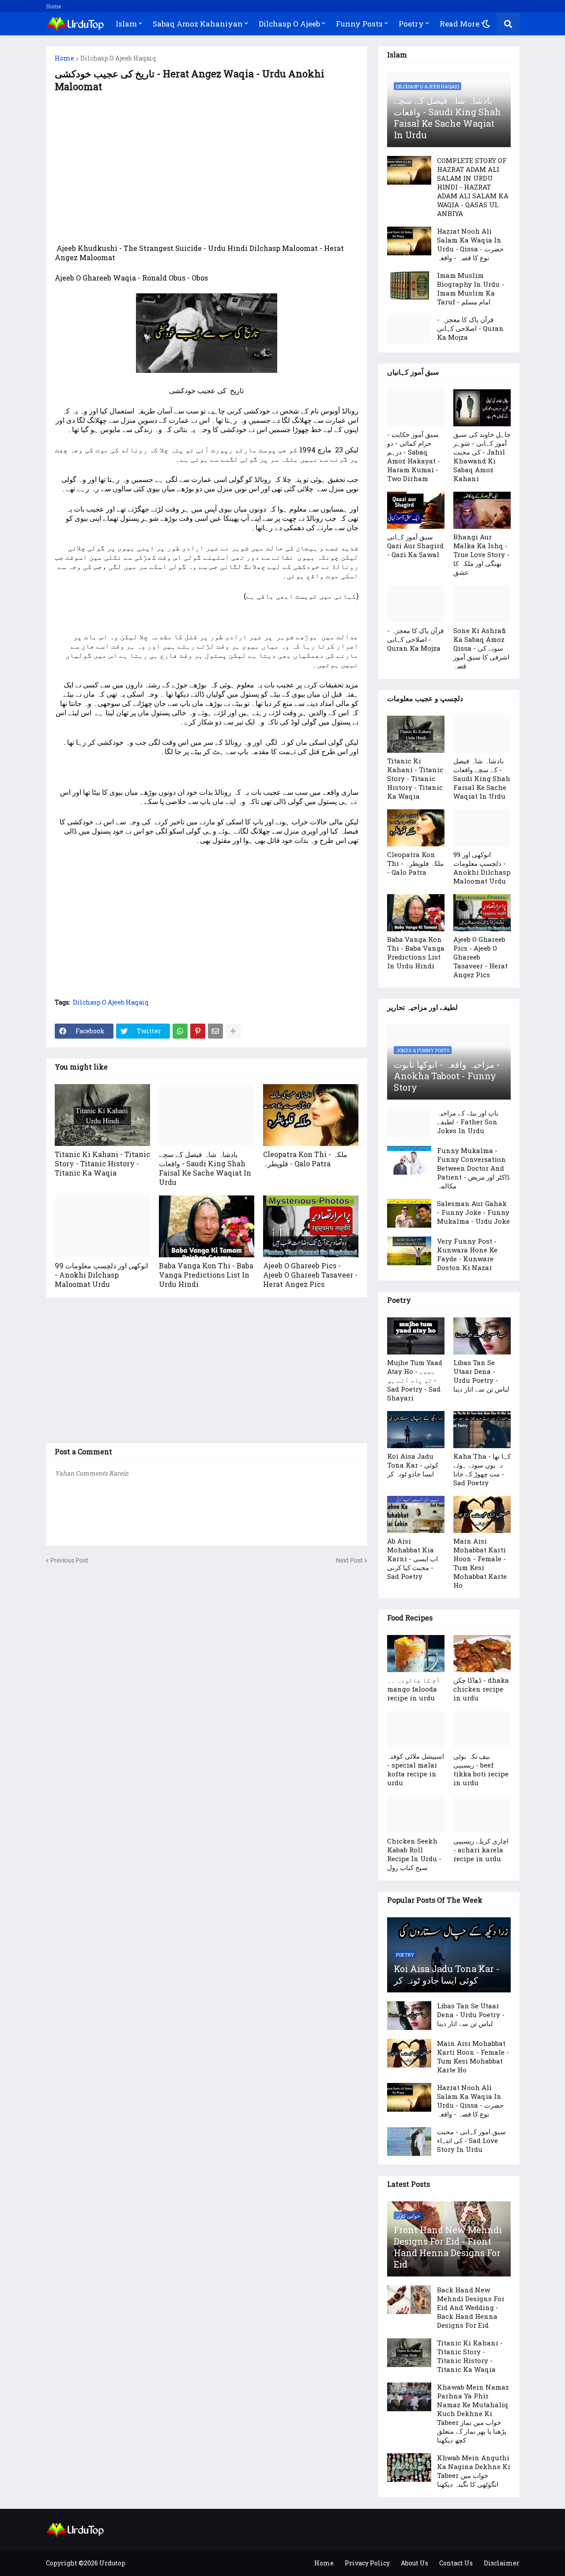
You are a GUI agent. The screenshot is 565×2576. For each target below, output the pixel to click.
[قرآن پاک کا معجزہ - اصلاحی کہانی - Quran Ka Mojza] (409, 329)
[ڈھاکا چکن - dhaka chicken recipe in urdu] (482, 1654)
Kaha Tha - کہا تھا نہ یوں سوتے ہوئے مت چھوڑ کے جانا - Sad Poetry (482, 1469)
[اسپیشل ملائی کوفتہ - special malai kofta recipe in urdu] (416, 1730)
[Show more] (233, 1031)
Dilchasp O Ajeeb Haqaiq (118, 58)
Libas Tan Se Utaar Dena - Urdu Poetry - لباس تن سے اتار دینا (481, 1376)
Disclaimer (502, 2563)
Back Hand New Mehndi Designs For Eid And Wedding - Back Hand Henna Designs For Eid (471, 2307)
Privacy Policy (367, 2563)
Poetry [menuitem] (411, 24)
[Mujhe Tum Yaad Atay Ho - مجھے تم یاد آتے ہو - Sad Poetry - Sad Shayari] (416, 1336)
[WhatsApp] (180, 1031)
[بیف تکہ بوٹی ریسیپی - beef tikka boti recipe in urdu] (482, 1730)
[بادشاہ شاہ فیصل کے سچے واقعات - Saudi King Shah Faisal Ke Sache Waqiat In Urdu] (207, 1115)
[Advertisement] (207, 173)
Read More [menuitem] (460, 24)
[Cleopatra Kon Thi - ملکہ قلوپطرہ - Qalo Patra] (311, 1115)
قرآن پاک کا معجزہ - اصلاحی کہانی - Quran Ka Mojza (470, 328)
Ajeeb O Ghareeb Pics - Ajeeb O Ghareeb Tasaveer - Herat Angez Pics (310, 1275)
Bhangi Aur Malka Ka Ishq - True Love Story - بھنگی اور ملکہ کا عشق (481, 554)
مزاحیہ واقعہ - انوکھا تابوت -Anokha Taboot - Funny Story (447, 1076)
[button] (486, 24)
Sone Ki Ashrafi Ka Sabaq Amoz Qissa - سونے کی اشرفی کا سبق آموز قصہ (481, 648)
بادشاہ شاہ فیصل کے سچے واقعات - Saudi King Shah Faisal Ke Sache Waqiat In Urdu (205, 1168)
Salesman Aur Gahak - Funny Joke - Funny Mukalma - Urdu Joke (473, 1212)
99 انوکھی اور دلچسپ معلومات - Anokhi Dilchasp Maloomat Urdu (101, 1275)
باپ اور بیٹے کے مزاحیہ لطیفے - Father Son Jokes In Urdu (468, 1122)
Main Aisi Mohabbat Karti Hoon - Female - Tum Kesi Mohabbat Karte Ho (480, 1563)
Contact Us (456, 2563)
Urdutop (112, 2563)
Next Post (349, 1560)
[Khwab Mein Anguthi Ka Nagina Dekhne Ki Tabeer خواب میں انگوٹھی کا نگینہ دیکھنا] (409, 2468)
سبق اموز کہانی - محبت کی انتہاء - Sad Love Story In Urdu (471, 2140)
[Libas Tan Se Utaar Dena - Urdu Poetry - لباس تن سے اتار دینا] (482, 1336)
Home (53, 6)
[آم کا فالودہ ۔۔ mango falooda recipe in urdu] (416, 1654)
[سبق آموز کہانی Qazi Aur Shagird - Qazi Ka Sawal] (416, 510)
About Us (414, 2563)
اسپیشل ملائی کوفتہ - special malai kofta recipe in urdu (416, 1769)
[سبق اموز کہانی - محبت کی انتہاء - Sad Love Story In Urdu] (409, 2142)
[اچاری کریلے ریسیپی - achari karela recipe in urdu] (482, 1814)
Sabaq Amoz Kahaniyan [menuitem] (198, 24)
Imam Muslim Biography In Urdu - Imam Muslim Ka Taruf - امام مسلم (471, 288)
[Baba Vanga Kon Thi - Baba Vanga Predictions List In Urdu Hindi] (207, 1226)
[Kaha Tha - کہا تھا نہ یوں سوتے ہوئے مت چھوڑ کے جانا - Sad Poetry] (482, 1430)
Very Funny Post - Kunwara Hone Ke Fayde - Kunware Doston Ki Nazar (467, 1254)
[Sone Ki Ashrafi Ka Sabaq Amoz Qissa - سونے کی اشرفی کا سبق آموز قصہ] (482, 604)
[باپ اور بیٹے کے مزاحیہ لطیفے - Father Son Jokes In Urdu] (409, 1123)
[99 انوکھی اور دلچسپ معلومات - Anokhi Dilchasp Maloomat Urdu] (102, 1226)
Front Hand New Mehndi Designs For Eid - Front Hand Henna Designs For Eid (448, 2247)
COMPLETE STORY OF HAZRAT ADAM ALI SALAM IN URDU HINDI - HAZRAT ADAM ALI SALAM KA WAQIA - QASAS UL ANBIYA (473, 187)
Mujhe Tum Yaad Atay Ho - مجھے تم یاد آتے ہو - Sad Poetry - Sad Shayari (415, 1380)
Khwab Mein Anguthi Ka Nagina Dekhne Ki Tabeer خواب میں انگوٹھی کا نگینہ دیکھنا (474, 2471)
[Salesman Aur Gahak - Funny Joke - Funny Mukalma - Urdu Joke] (409, 1213)
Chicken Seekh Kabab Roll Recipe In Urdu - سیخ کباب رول (414, 1854)
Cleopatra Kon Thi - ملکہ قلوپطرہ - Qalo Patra (305, 1159)
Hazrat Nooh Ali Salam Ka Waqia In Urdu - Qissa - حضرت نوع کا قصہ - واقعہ (470, 244)
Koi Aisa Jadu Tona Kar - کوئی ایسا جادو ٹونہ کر (413, 1465)
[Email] (215, 1031)
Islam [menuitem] (126, 24)
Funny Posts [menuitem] (359, 24)
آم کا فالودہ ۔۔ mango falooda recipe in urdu (414, 1689)
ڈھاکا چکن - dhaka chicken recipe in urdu (481, 1689)
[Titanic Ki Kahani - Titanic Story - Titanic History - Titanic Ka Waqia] (102, 1115)
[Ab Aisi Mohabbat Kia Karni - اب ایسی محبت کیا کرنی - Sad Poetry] (416, 1514)
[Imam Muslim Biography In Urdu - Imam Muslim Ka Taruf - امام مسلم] (409, 285)
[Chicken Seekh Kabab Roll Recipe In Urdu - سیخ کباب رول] (416, 1814)
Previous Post (69, 1560)
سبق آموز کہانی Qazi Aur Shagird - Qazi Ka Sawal (415, 546)
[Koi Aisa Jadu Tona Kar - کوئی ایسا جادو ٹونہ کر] (416, 1430)
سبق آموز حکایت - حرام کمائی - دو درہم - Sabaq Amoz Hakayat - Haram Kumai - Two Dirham (414, 456)
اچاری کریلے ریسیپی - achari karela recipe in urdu (481, 1850)
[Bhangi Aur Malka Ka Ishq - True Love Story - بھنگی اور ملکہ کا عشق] (482, 510)
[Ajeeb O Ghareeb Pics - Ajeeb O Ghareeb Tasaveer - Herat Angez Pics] (311, 1226)
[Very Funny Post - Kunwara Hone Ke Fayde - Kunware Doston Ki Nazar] (409, 1251)
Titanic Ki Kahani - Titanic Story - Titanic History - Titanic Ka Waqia (102, 1163)
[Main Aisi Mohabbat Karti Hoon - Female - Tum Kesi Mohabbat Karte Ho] (482, 1514)
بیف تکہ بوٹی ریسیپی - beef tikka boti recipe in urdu (481, 1769)
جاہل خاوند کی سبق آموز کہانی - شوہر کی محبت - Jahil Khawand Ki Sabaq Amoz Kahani (482, 456)
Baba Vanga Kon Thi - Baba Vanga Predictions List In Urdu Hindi (206, 1275)
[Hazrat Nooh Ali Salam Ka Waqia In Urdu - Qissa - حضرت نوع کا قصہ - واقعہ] (409, 241)
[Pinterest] (198, 1031)
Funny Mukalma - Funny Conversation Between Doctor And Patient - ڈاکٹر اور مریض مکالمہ (473, 1168)
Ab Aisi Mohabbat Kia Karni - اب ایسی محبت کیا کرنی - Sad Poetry (412, 1559)
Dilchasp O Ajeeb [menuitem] (289, 24)
